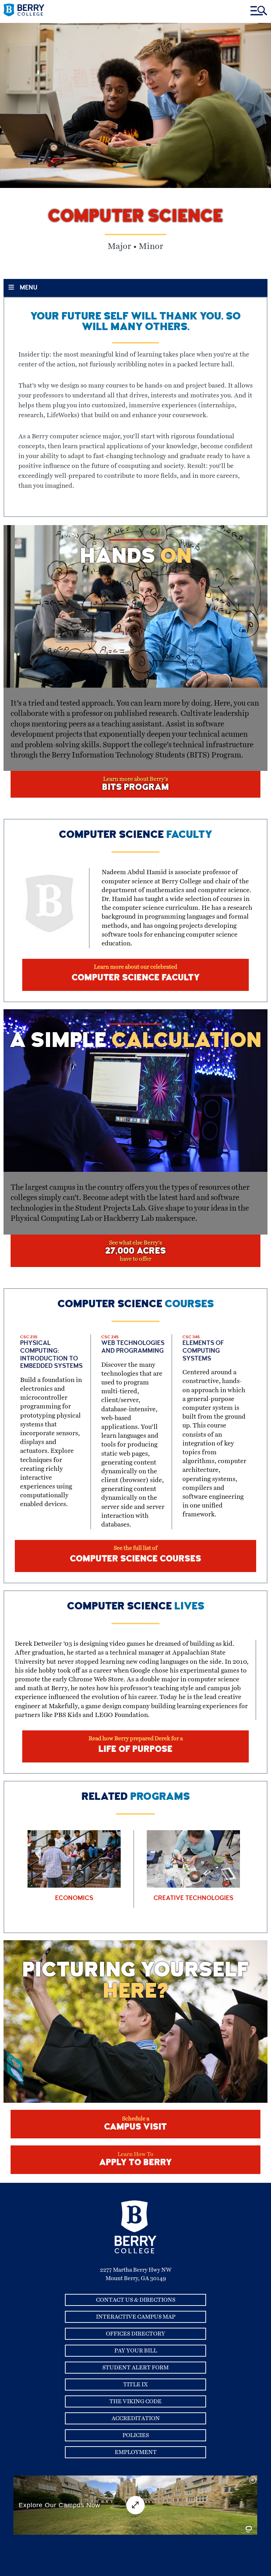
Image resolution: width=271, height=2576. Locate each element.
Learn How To (135, 2160)
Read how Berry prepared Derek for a (136, 1745)
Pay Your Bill (136, 2351)
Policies (136, 2435)
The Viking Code (135, 2401)
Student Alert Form (135, 2368)
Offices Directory (135, 2334)
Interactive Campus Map (136, 2317)
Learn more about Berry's (135, 784)
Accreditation (136, 2418)
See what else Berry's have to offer (135, 1251)
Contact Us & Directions (136, 2300)
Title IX (135, 2385)
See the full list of (135, 1555)
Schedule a (135, 2124)
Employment (136, 2452)
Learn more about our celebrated (136, 973)
